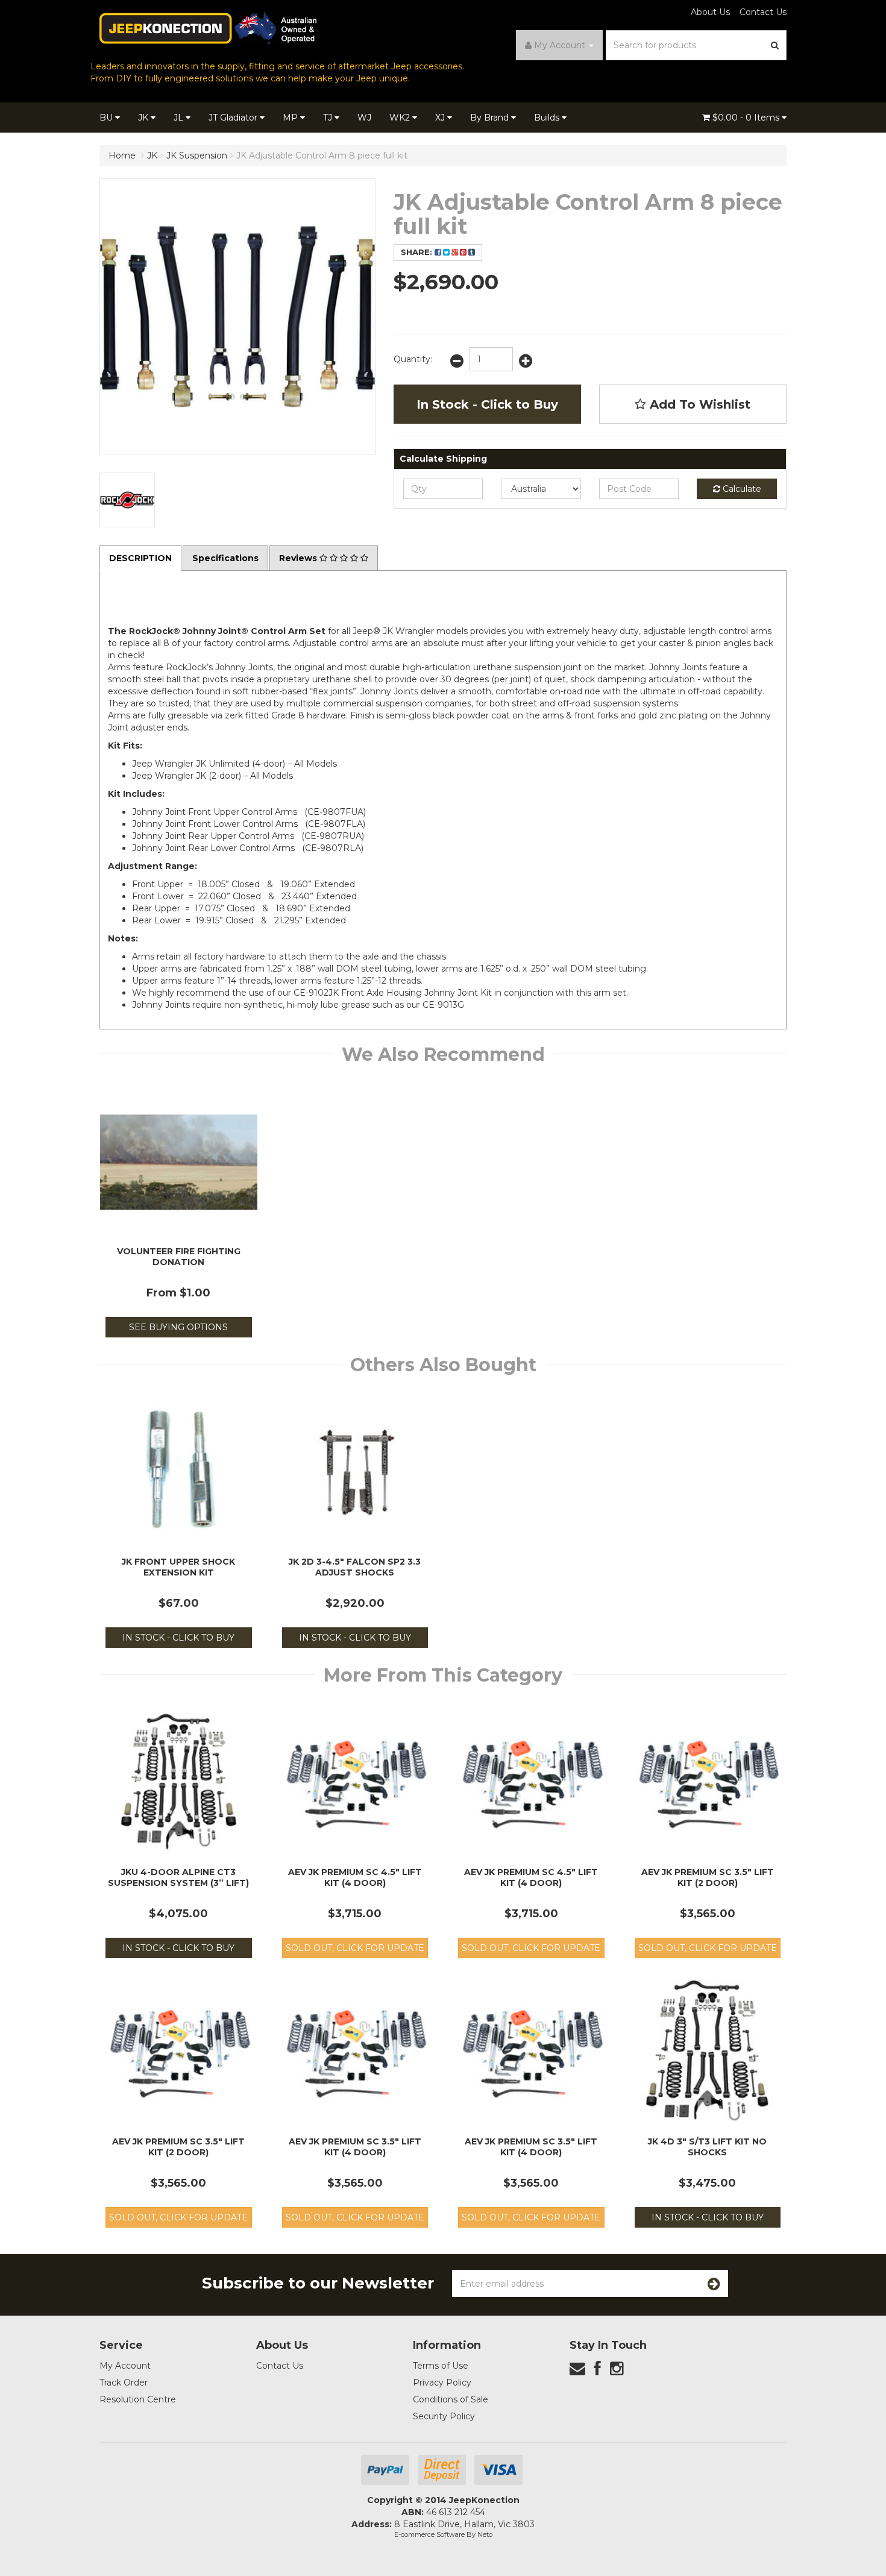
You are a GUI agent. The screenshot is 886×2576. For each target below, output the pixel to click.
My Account (125, 2366)
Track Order (124, 2383)
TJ (329, 118)
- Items (747, 118)
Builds (548, 118)
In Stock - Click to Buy (487, 404)
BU (107, 118)
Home (122, 156)
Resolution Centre (138, 2399)
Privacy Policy (442, 2383)
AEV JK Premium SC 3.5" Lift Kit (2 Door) (708, 1877)
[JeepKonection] (208, 28)
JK (144, 118)
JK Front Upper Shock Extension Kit (178, 1567)
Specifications (225, 558)
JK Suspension (197, 156)
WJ (364, 118)
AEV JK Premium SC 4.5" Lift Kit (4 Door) (355, 1877)
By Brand (491, 118)
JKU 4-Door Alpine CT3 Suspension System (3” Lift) (178, 1877)
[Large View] (127, 500)
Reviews (299, 558)
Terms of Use (441, 2366)
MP (291, 118)
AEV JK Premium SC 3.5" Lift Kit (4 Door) (355, 2147)
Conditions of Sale (451, 2399)
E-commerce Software (429, 2534)
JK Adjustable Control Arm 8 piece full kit (322, 156)
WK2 (401, 118)
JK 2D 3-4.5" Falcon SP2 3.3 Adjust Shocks (355, 1567)
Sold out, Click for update (355, 1948)
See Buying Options (178, 1327)
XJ (441, 118)
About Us (710, 12)
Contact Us (763, 12)
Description (140, 558)
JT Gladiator (234, 118)
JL (180, 118)
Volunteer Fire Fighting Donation (179, 1257)
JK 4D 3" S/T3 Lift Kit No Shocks (707, 2147)
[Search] (775, 45)
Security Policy (444, 2416)
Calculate (741, 489)
